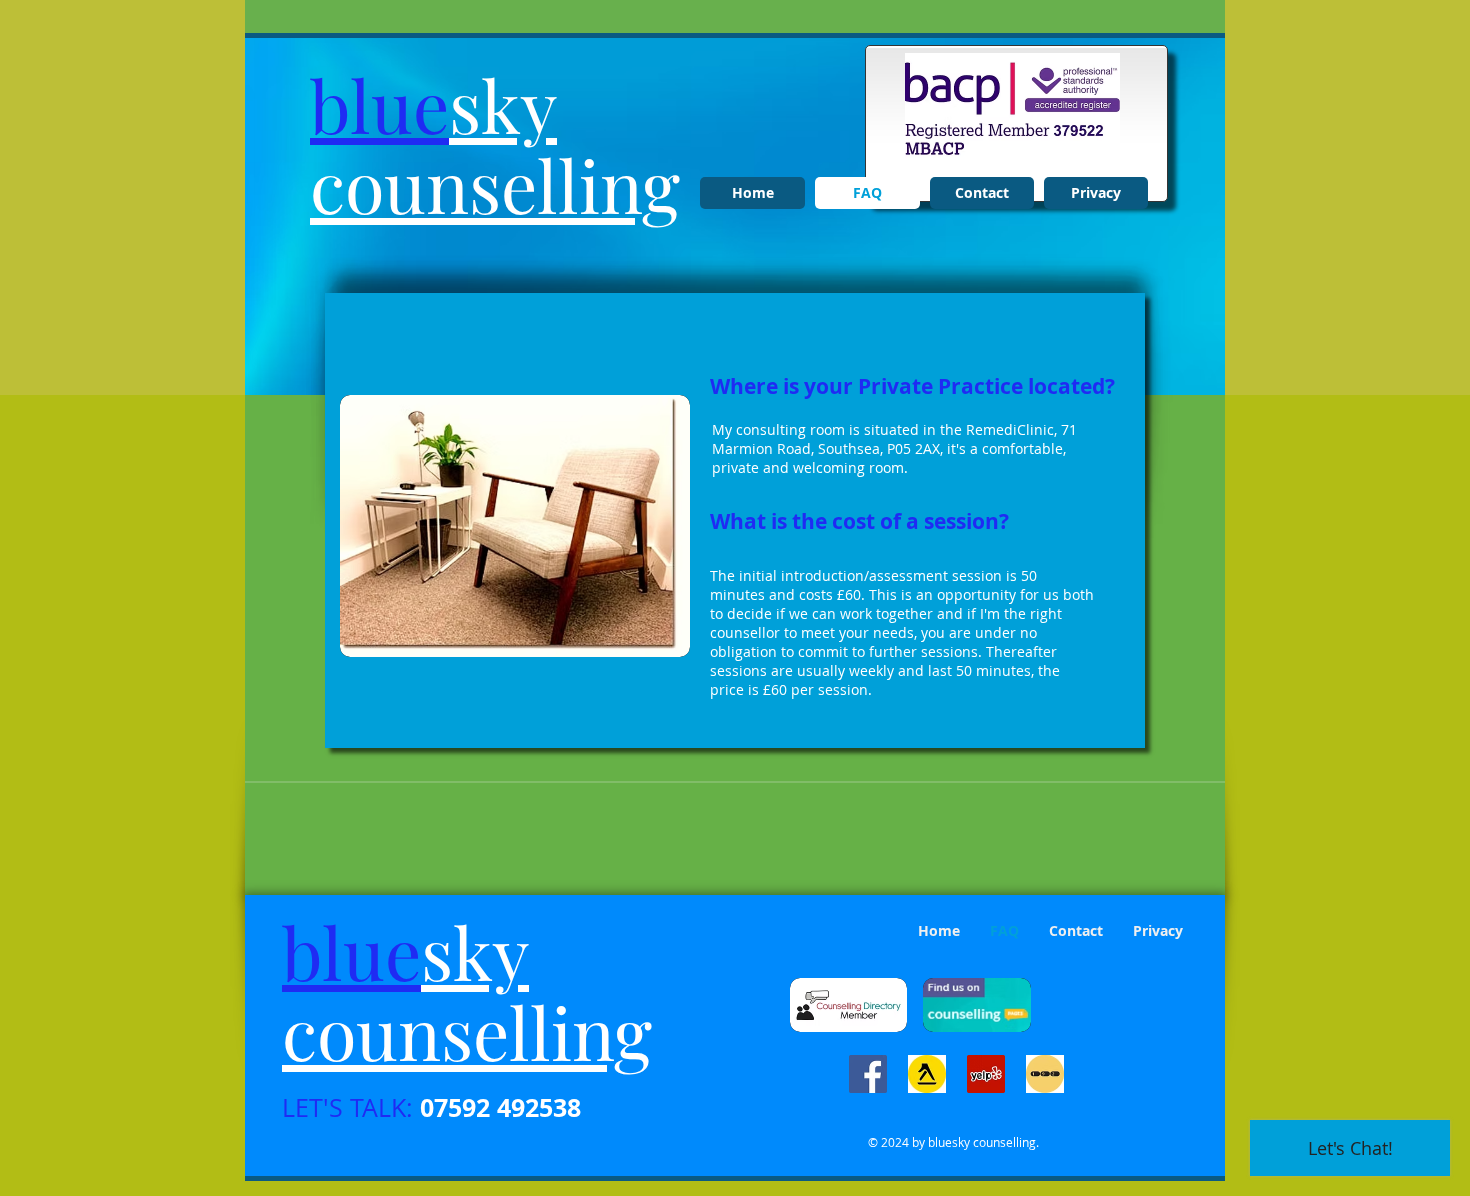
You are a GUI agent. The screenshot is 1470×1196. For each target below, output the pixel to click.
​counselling (495, 184)
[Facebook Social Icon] (868, 1074)
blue (379, 104)
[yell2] (927, 1074)
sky (503, 104)
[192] (1045, 1074)
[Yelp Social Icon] (986, 1074)
